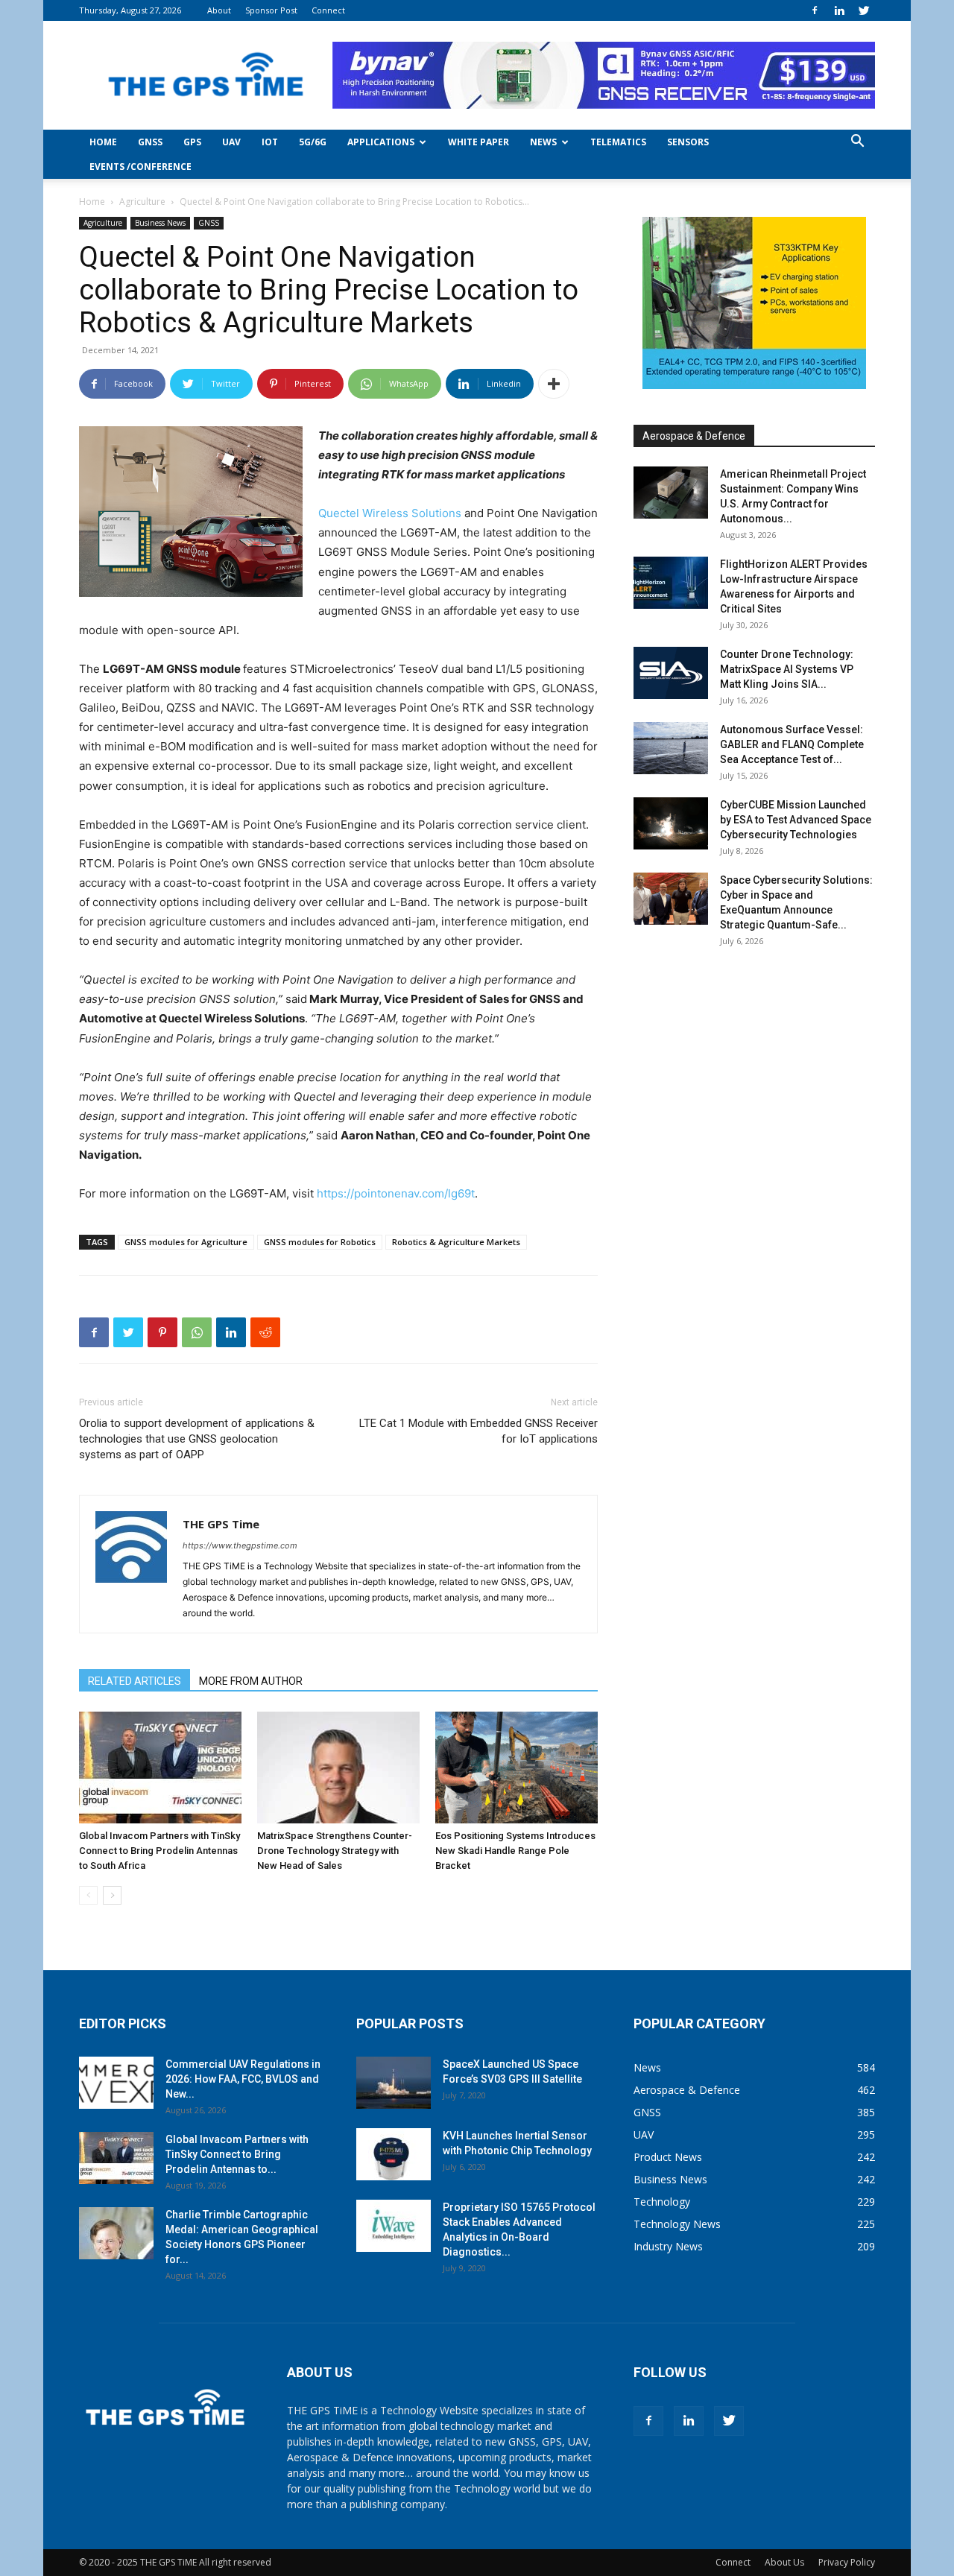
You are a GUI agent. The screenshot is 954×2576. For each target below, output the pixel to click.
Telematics (618, 142)
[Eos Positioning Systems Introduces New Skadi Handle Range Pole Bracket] (517, 1768)
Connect (328, 10)
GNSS (150, 142)
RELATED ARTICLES (135, 1681)
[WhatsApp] (197, 1332)
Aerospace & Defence (694, 436)
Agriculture (142, 202)
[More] (554, 384)
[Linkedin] (839, 10)
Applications (381, 142)
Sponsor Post (271, 10)
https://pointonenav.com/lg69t (396, 1193)
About (219, 10)
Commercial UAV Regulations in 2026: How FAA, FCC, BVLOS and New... (243, 2079)
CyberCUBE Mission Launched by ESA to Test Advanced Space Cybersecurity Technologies (796, 820)
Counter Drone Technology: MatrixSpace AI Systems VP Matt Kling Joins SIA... (787, 669)
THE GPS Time (221, 1524)
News (543, 142)
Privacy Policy (847, 2562)
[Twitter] (864, 10)
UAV (231, 142)
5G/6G (313, 142)
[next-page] (112, 1895)
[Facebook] (815, 10)
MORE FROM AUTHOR (251, 1681)
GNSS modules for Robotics (320, 1242)
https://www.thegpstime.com (240, 1545)
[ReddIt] (265, 1332)
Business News (160, 223)
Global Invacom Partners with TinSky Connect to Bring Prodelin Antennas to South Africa (159, 1851)
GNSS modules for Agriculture (186, 1242)
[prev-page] (88, 1895)
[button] (857, 143)
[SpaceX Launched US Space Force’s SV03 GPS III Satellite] (394, 2083)
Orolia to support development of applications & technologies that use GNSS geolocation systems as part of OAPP (197, 1439)
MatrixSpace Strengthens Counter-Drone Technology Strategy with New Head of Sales (335, 1851)
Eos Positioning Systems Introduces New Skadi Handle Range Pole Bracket (515, 1851)
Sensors (688, 142)
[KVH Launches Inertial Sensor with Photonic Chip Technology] (394, 2154)
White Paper (478, 142)
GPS (192, 142)
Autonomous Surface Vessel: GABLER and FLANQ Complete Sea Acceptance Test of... (792, 744)
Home (103, 142)
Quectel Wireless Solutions (390, 513)
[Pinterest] (162, 1332)
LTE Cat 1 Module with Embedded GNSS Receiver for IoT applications (478, 1431)
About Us (784, 2562)
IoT (270, 142)
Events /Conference (140, 167)
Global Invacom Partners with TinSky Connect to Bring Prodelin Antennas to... (237, 2154)
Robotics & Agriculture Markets (456, 1242)
